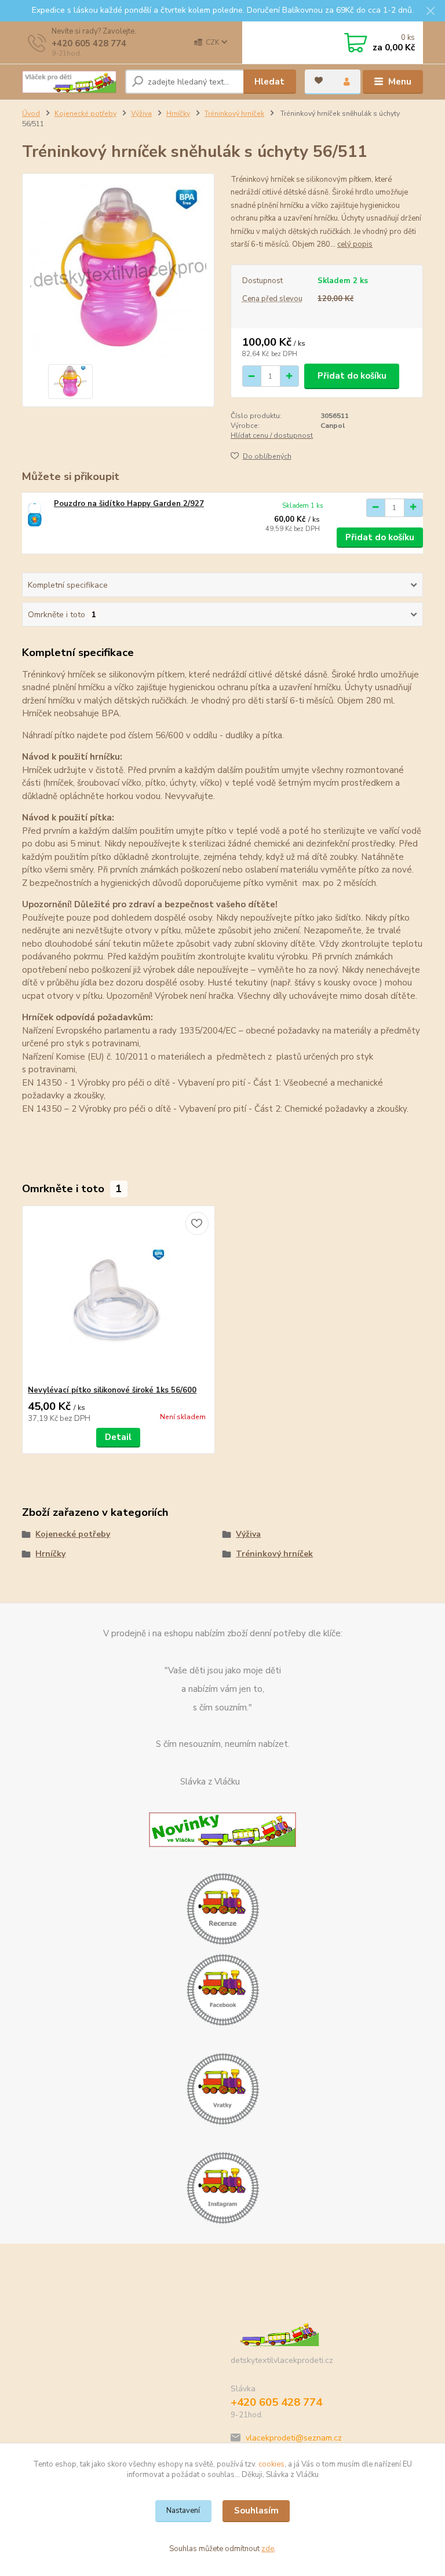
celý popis (355, 244)
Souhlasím (256, 2511)
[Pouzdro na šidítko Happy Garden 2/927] (35, 514)
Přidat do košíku (352, 376)
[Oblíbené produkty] (319, 80)
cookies (271, 2464)
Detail (118, 1437)
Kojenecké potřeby (85, 113)
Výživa (141, 113)
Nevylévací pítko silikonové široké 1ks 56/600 (112, 1390)
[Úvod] (69, 82)
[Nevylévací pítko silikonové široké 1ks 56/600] (118, 1296)
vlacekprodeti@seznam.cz (294, 2438)
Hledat (269, 82)
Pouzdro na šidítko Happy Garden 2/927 (129, 504)
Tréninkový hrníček (234, 113)
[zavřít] (431, 12)
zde (268, 2549)
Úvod (31, 113)
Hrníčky (178, 113)
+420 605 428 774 (89, 43)
